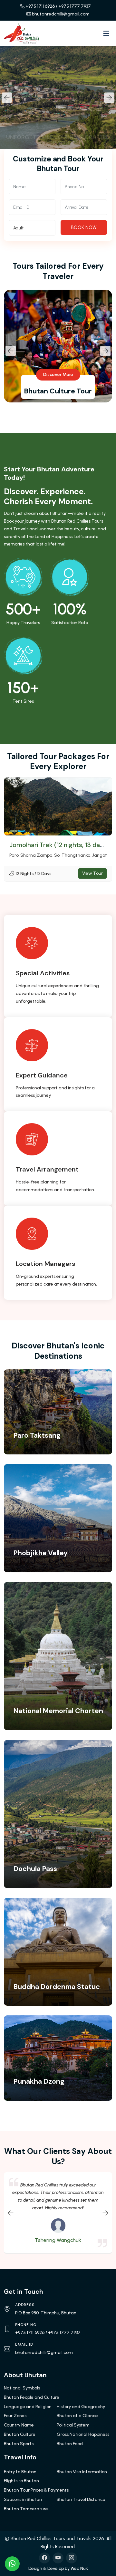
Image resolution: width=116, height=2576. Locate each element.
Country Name (19, 2425)
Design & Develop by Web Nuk (58, 2568)
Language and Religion (28, 2407)
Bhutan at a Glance (77, 2416)
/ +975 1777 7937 (73, 6)
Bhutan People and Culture (32, 2397)
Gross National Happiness (83, 2434)
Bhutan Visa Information (82, 2472)
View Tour (92, 873)
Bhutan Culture (20, 2434)
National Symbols (22, 2388)
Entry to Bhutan (20, 2472)
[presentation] (7, 98)
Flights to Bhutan (21, 2481)
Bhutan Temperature (26, 2509)
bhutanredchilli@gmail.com (61, 14)
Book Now (84, 227)
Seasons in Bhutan (23, 2499)
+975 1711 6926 (40, 6)
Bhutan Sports (19, 2444)
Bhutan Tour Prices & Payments (36, 2490)
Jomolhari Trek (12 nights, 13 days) (59, 845)
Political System (73, 2425)
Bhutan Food (70, 2444)
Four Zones (15, 2416)
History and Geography (81, 2407)
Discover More (58, 375)
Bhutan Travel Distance (81, 2499)
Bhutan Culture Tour (58, 391)
